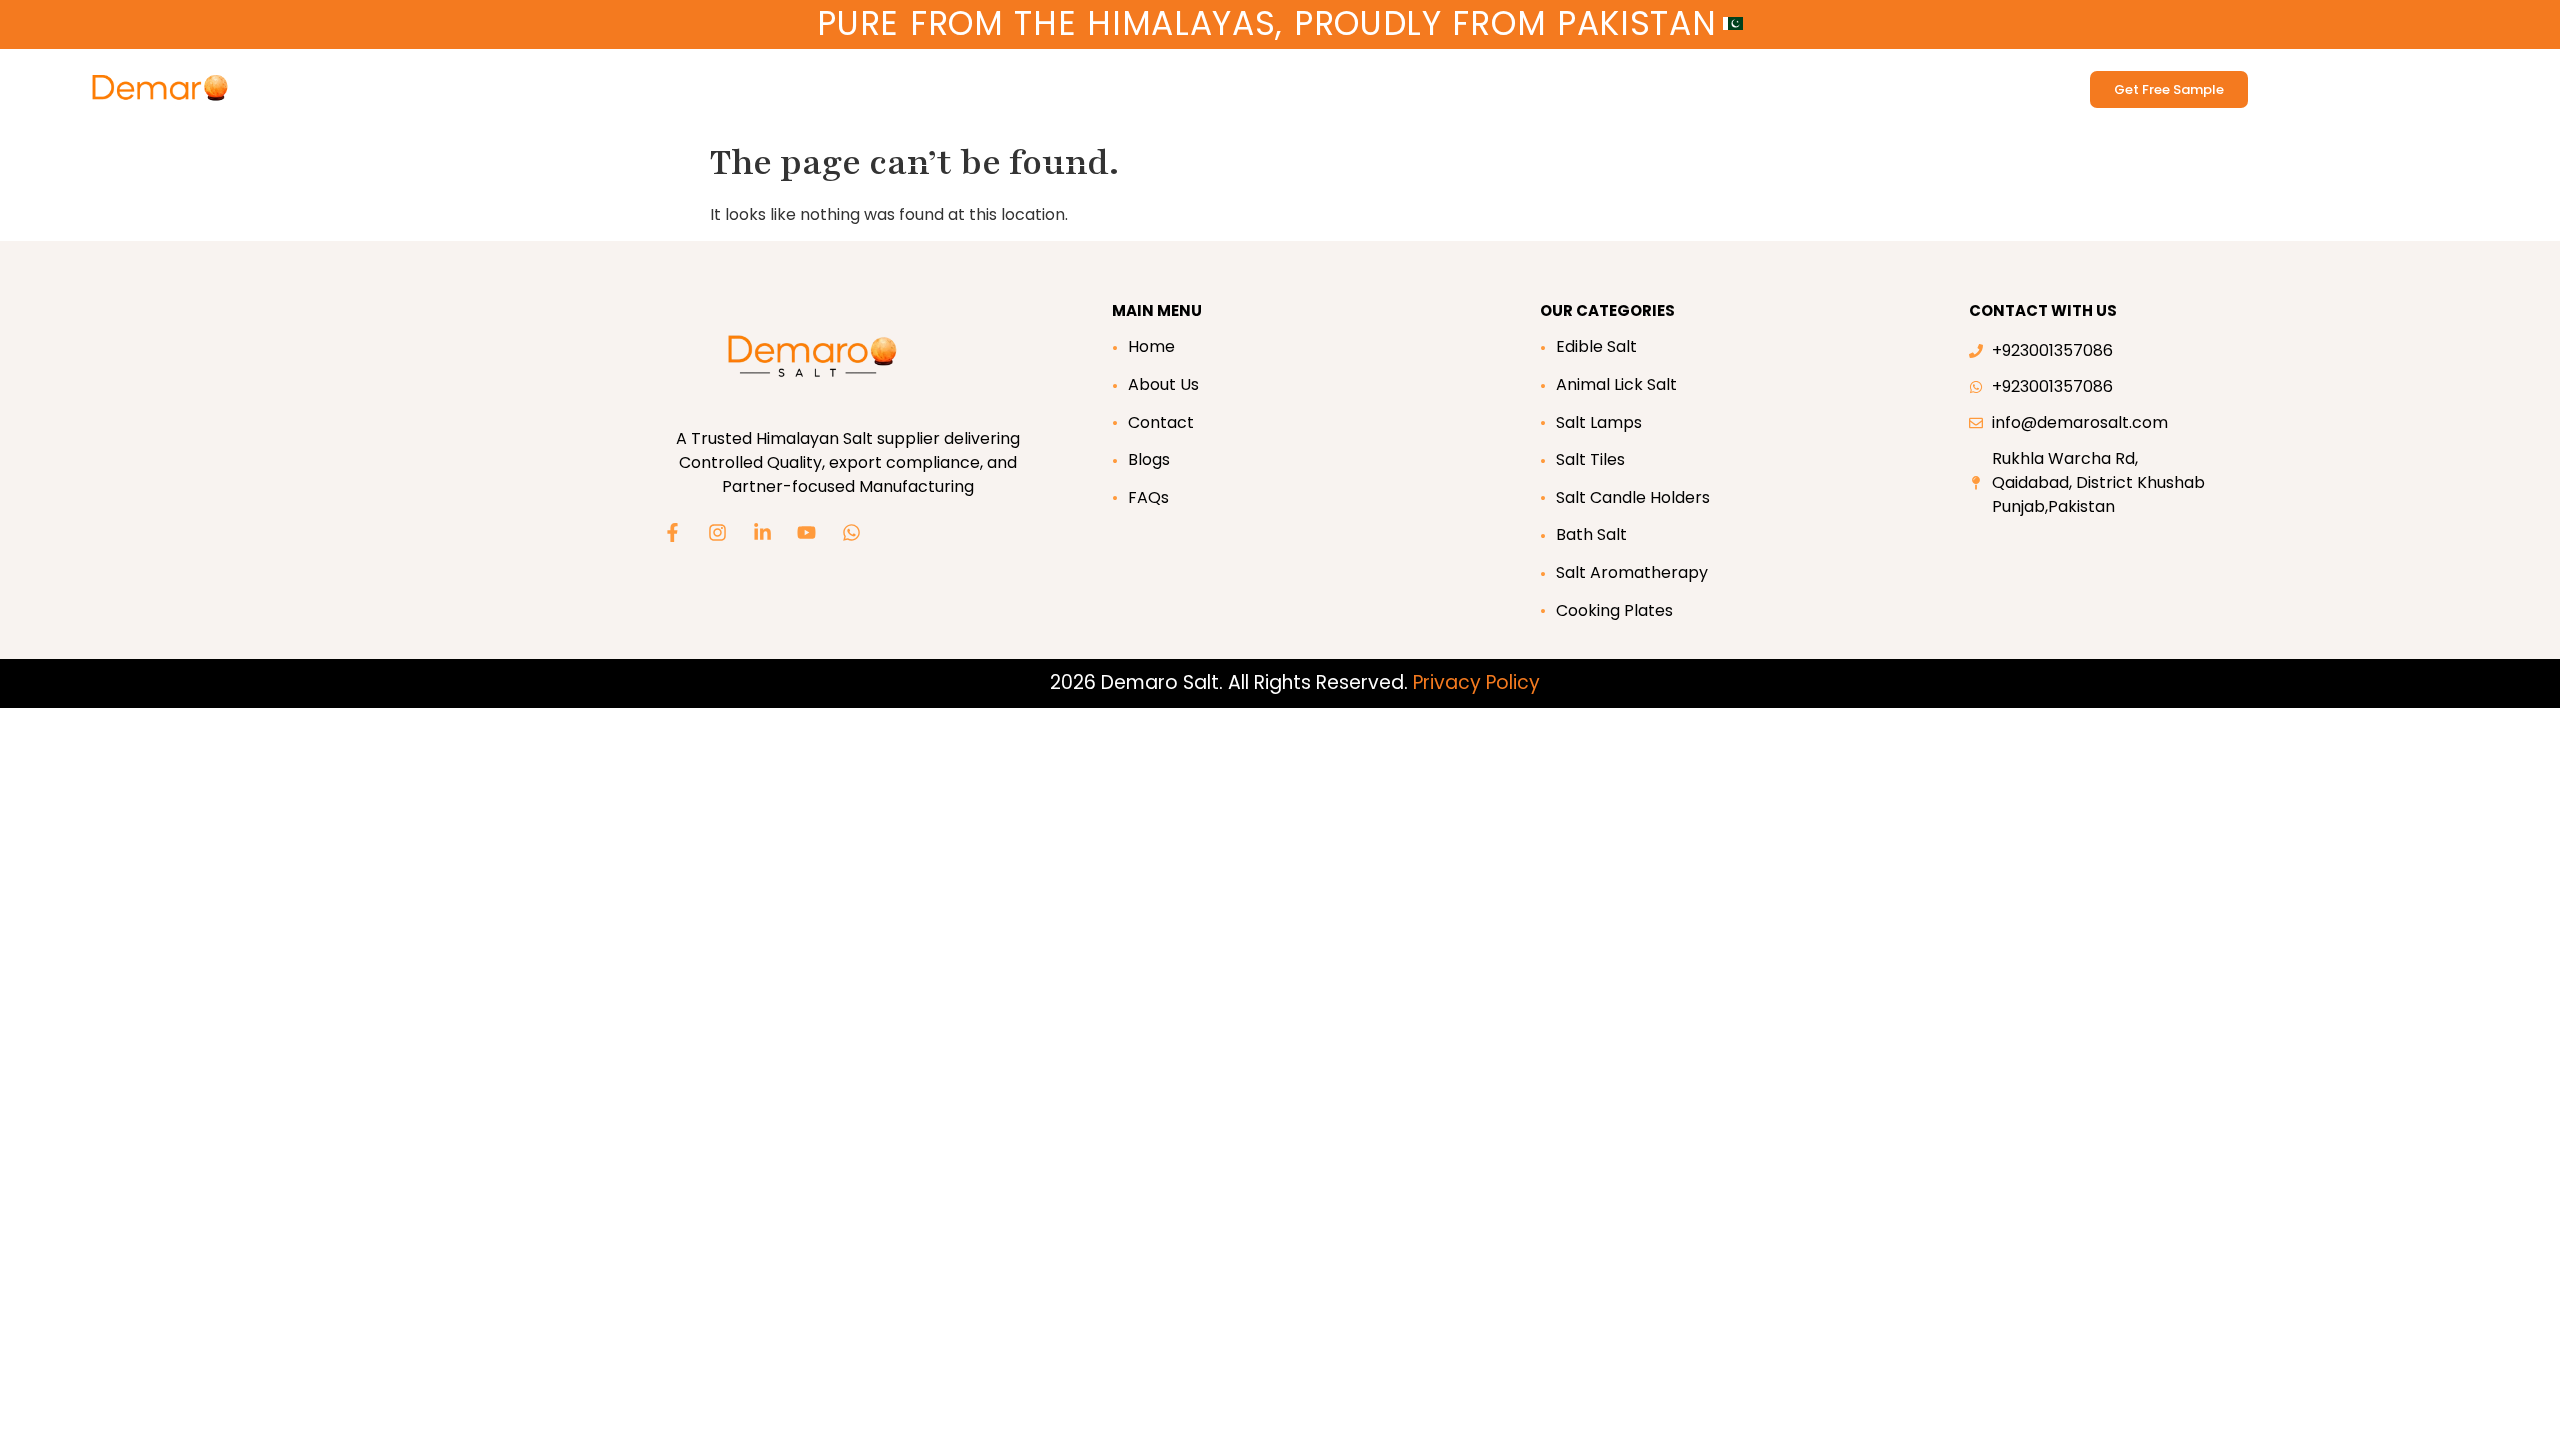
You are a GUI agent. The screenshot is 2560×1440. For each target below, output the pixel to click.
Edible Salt (447, 81)
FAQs (1148, 497)
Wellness (741, 81)
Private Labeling (1164, 81)
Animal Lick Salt (556, 81)
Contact (1161, 422)
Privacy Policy (1476, 682)
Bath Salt (661, 81)
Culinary (841, 81)
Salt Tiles (1590, 459)
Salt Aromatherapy (1632, 572)
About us (942, 81)
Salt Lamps (1599, 422)
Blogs (1149, 459)
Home (1151, 346)
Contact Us (1052, 81)
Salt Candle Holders (1633, 497)
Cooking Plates (1614, 610)
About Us (1163, 384)
